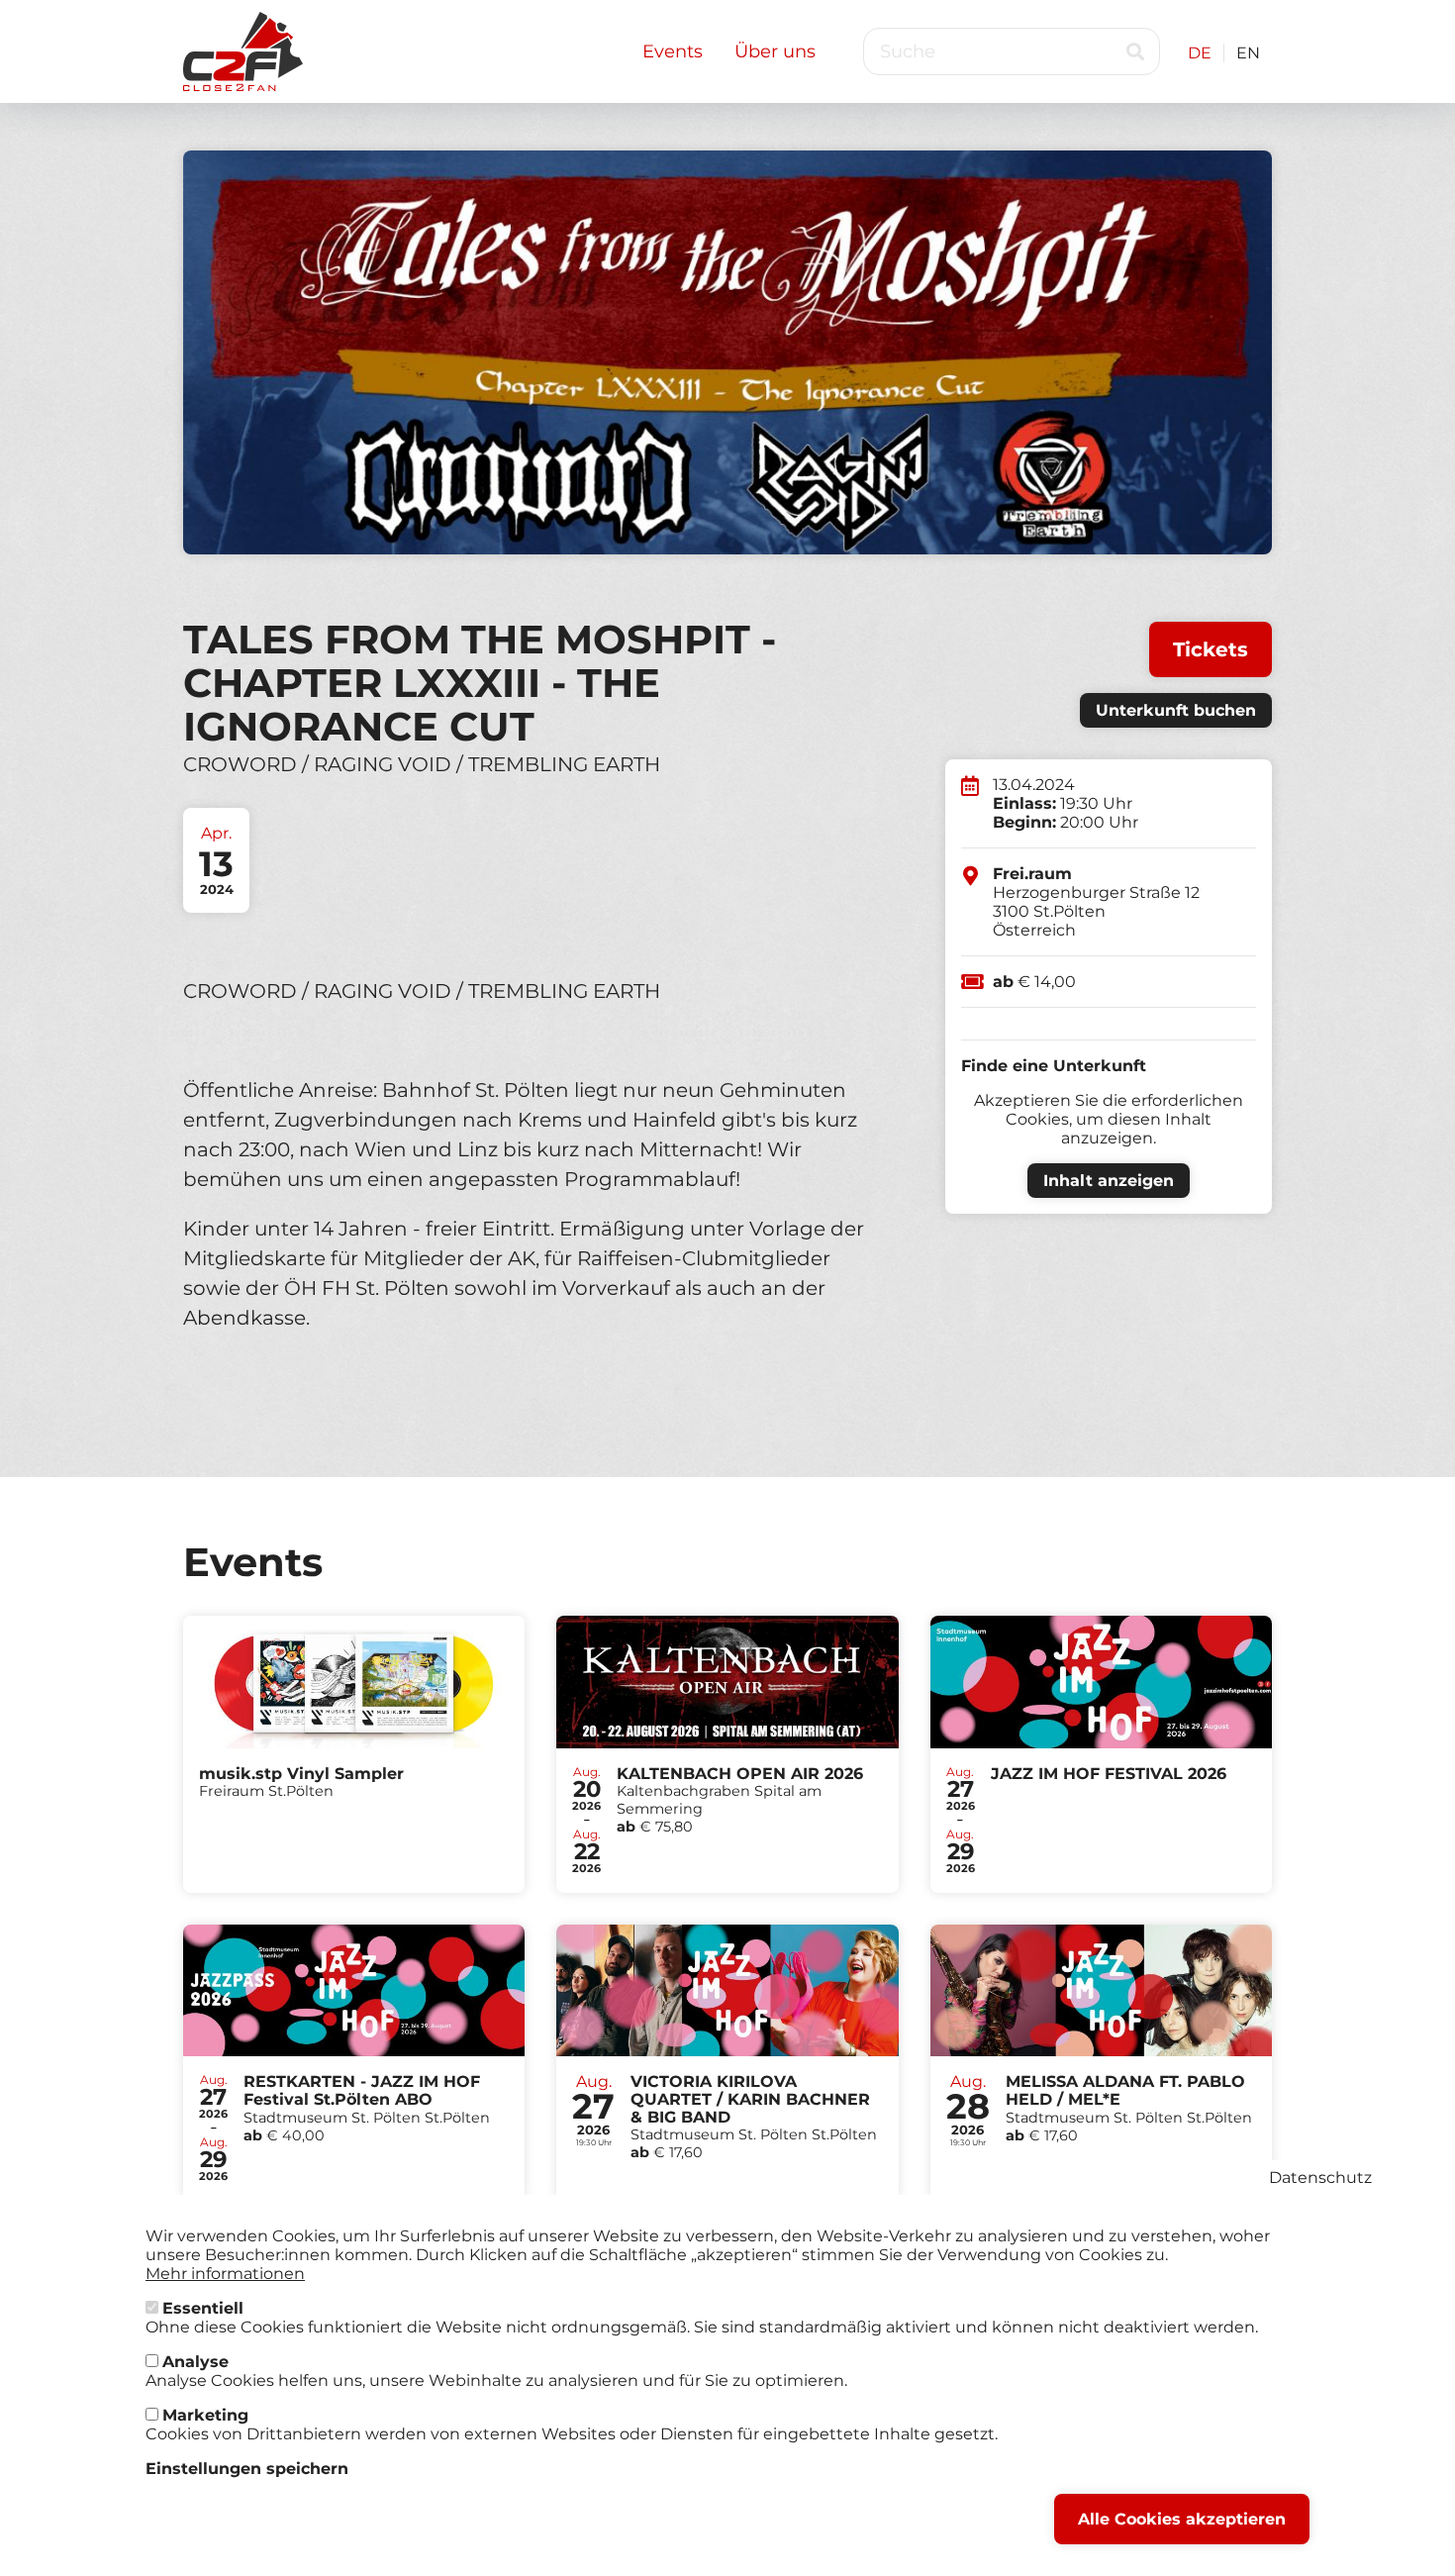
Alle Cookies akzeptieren (1182, 2519)
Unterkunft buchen (1176, 710)
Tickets (1211, 649)
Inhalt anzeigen (1109, 1181)
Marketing (205, 2415)
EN (1248, 53)
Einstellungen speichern (247, 2469)
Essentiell (203, 2308)
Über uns (775, 51)
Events (673, 51)
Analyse (195, 2362)
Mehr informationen (225, 2274)
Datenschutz (1320, 2178)
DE (1200, 53)
